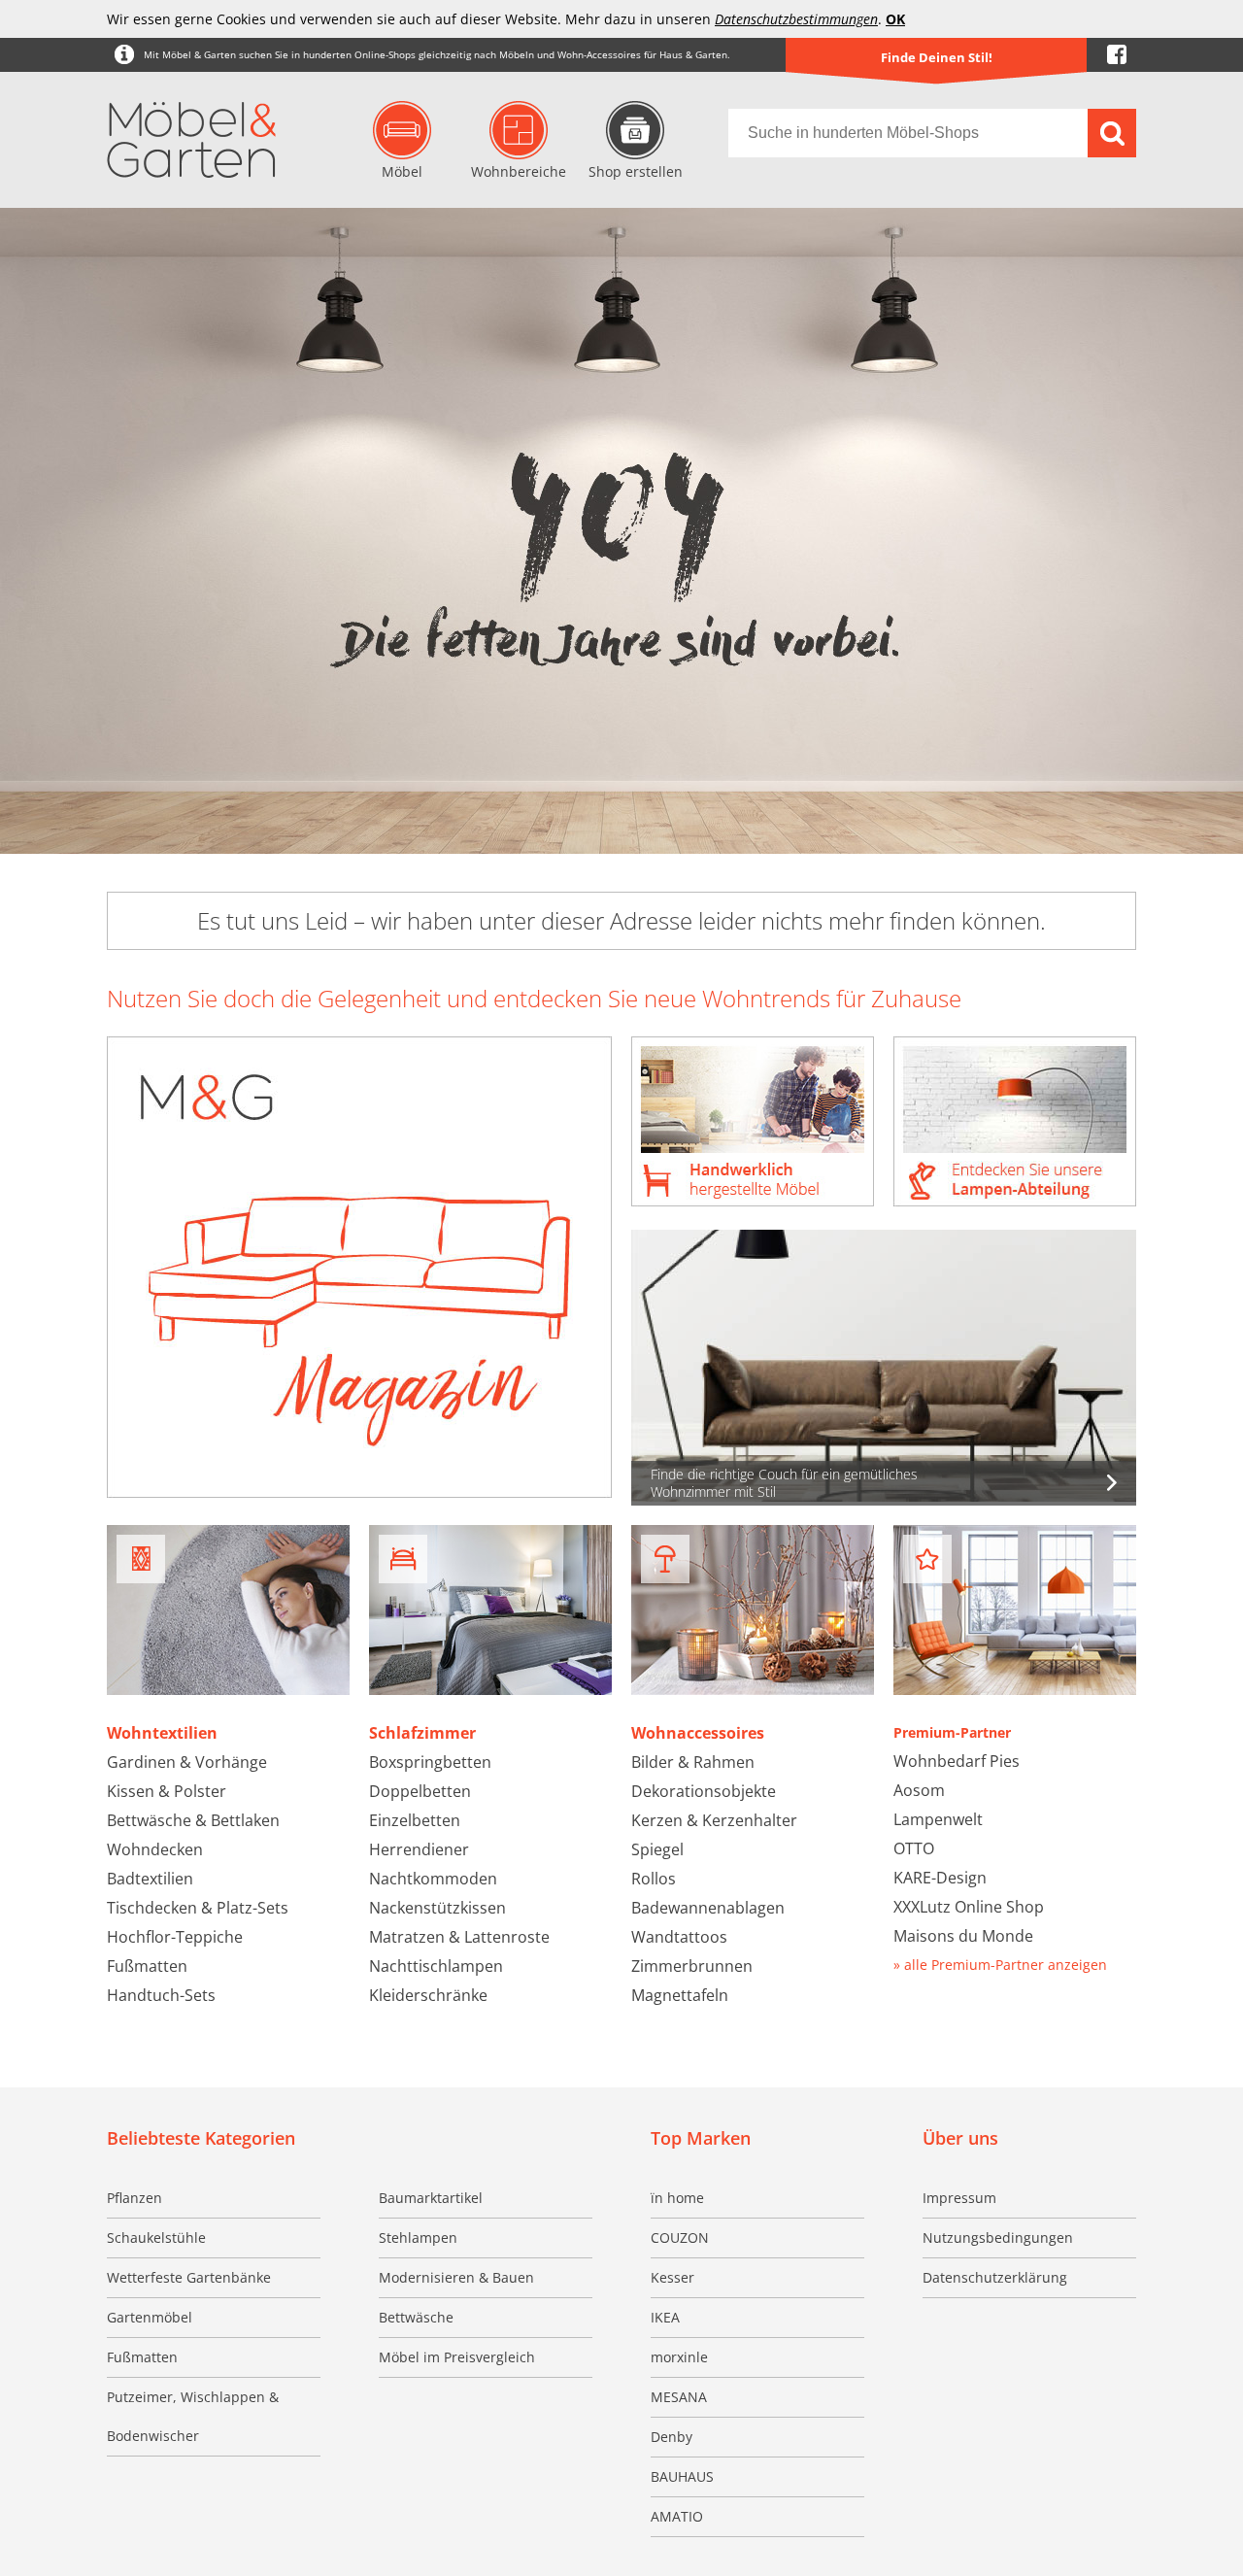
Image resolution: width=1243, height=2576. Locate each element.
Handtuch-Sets (161, 1995)
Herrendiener (419, 1849)
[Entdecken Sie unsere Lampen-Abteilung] (1015, 1123)
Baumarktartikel (431, 2198)
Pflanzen (134, 2198)
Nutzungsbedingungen (998, 2237)
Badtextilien (150, 1879)
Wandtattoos (679, 1937)
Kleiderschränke (428, 1995)
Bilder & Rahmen (693, 1762)
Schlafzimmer (422, 1733)
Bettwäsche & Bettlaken (193, 1820)
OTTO (914, 1848)
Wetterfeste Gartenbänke (189, 2277)
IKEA (665, 2317)
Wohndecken (155, 1849)
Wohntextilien (162, 1733)
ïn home (677, 2198)
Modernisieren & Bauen (456, 2277)
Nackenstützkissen (437, 1908)
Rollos (654, 1879)
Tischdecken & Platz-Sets (198, 1908)
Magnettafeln (680, 1995)
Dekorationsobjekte (704, 1791)
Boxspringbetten (430, 1762)
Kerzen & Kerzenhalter (714, 1820)
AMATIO (677, 2516)
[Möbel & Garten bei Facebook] (1117, 55)
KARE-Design (940, 1878)
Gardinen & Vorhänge (187, 1762)
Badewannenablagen (708, 1908)
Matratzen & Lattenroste (459, 1937)
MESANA (679, 2397)
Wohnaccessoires (698, 1733)
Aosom (919, 1790)
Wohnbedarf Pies (957, 1761)
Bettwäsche (416, 2317)
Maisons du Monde (963, 1936)
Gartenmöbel (150, 2317)
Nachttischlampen (436, 1966)
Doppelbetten (420, 1791)
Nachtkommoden (433, 1879)
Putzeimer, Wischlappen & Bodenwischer (193, 2416)
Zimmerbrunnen (692, 1966)
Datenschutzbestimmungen (796, 19)
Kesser (672, 2277)
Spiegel (657, 1849)
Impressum (959, 2198)
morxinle (679, 2357)
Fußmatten (147, 1966)
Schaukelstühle (156, 2237)
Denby (672, 2437)
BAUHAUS (682, 2476)
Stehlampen (418, 2237)
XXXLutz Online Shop (969, 1907)
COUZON (680, 2237)
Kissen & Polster (167, 1791)
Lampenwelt (938, 1819)
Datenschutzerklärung (995, 2277)
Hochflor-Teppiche (175, 1937)
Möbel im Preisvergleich (457, 2357)
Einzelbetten (415, 1820)
